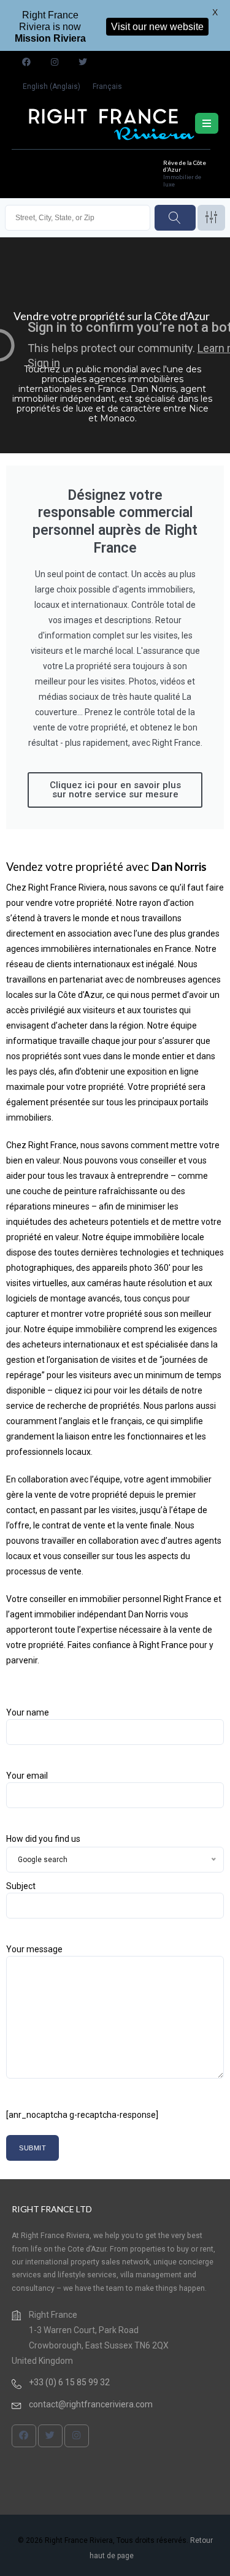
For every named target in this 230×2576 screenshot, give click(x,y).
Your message (34, 1949)
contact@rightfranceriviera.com (91, 2404)
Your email (27, 1776)
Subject (21, 1886)
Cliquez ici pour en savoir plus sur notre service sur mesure (115, 790)
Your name (28, 1712)
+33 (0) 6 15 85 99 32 (69, 2382)
